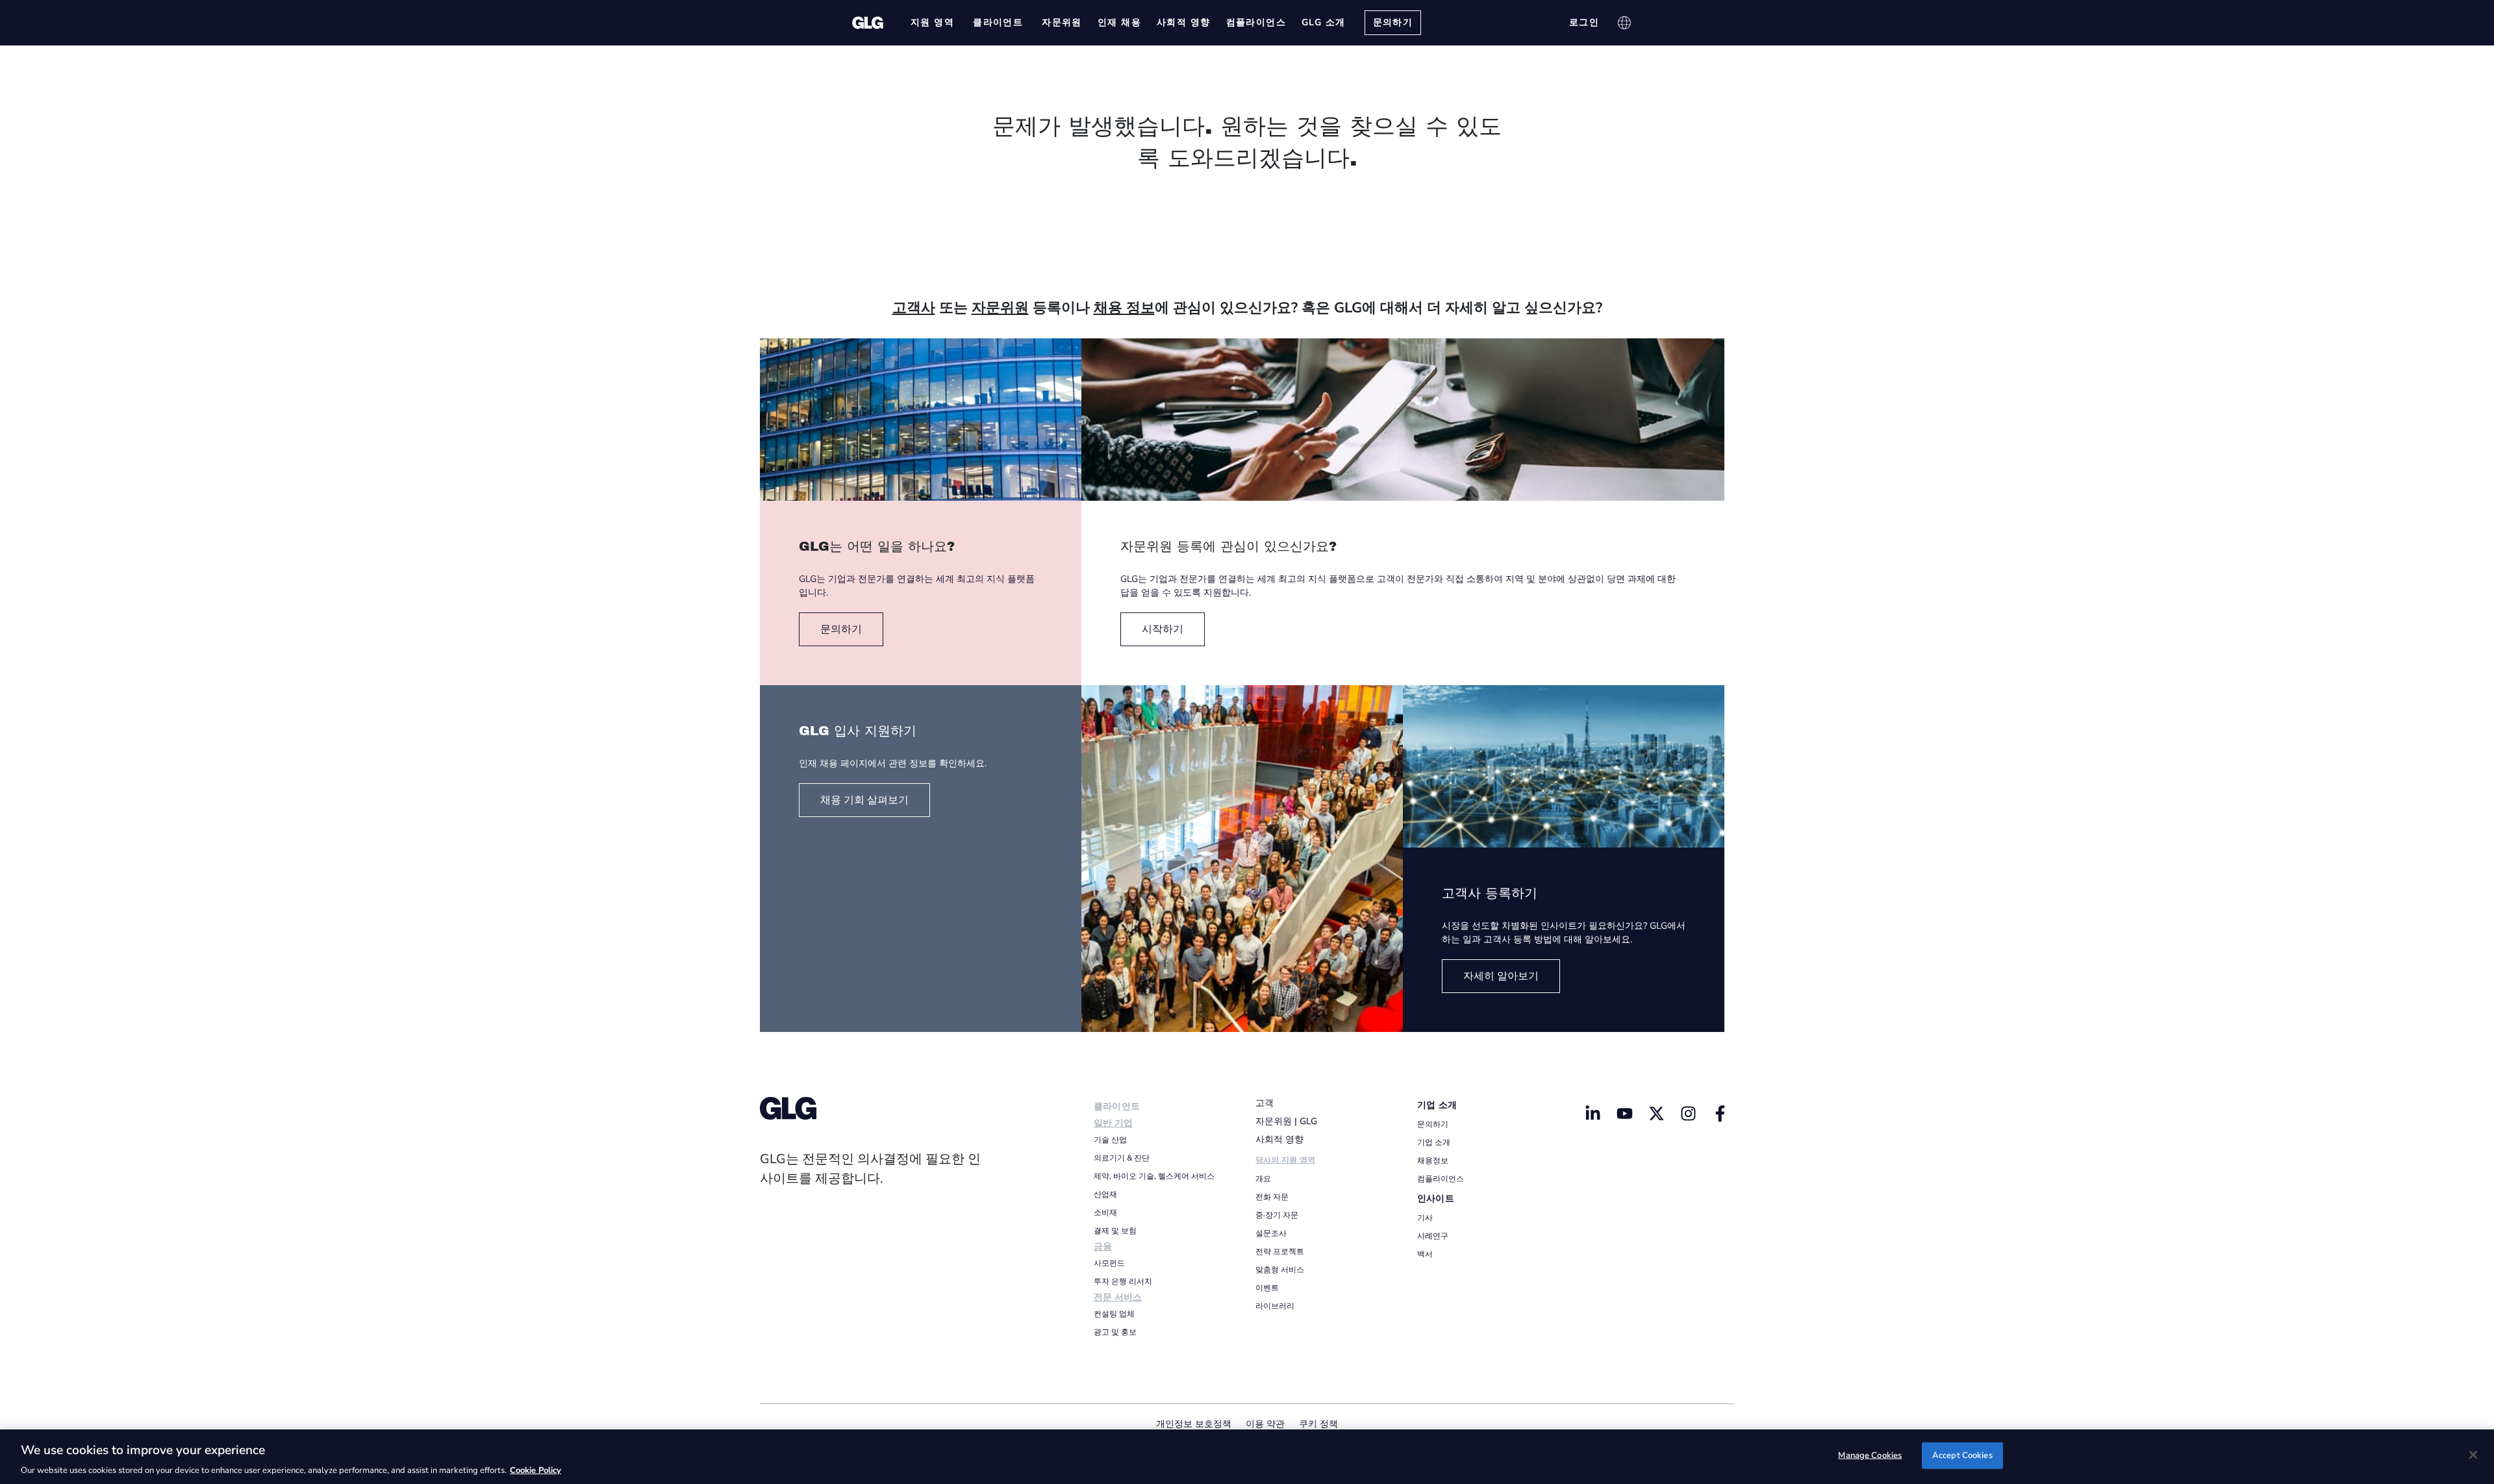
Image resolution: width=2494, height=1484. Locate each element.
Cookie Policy (535, 1470)
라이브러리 (1275, 1306)
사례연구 (1433, 1236)
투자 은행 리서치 (1123, 1281)
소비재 (1105, 1213)
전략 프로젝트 (1280, 1251)
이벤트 (1267, 1288)
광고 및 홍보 (1115, 1332)
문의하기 (1433, 1124)
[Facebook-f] (1720, 1113)
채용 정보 (1124, 308)
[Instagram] (1688, 1113)
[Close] (2473, 1455)
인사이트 (1436, 1199)
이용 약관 (1265, 1424)
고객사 (914, 308)
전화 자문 (1272, 1197)
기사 (1425, 1218)
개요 (1263, 1179)
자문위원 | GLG (1286, 1121)
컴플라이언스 (1441, 1179)
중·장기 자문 (1277, 1215)
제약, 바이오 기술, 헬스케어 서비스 (1154, 1176)
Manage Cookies (1870, 1455)
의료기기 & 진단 (1122, 1158)
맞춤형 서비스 (1280, 1270)
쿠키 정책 (1318, 1424)
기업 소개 (1437, 1105)
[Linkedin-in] (1593, 1113)
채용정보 (1433, 1161)
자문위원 (1000, 308)
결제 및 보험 (1115, 1231)
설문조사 (1271, 1233)
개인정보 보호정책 (1194, 1424)
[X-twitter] (1656, 1113)
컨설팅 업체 (1114, 1314)
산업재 (1105, 1194)
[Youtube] (1625, 1113)
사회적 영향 (1279, 1139)
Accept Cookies (1962, 1455)
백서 (1425, 1254)
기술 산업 (1110, 1140)
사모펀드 (1109, 1263)
